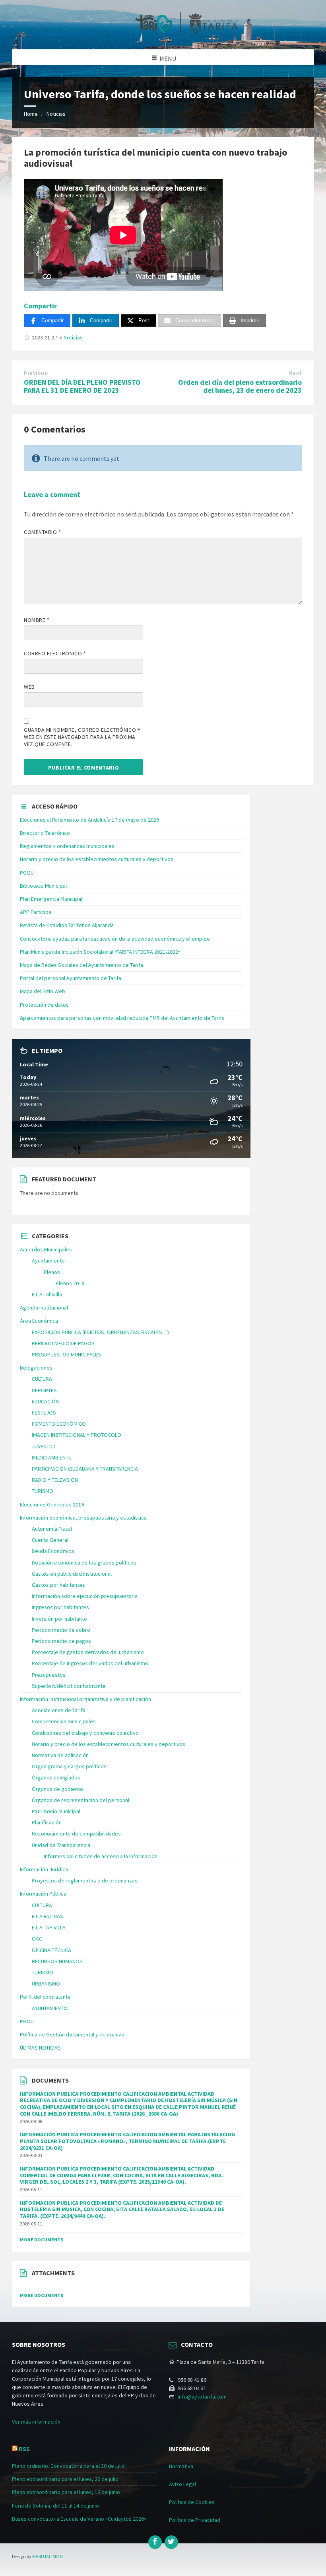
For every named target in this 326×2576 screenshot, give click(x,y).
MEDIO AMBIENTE (51, 1458)
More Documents (42, 2240)
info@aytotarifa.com (202, 2397)
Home (31, 114)
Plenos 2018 (70, 1283)
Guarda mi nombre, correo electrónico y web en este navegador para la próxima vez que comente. (82, 737)
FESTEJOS (44, 1413)
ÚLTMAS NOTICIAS (40, 2048)
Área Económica (39, 1321)
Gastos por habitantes (58, 1585)
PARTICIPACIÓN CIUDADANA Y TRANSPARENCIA (85, 1469)
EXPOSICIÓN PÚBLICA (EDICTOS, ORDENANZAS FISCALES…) (100, 1332)
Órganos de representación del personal (81, 1800)
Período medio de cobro (61, 1630)
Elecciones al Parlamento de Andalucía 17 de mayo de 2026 (89, 820)
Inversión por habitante (59, 1619)
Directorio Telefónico (45, 833)
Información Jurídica (44, 1869)
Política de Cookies (192, 2502)
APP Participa (36, 912)
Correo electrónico (55, 653)
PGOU (27, 873)
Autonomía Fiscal (52, 1529)
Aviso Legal (182, 2484)
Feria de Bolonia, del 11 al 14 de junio (55, 2506)
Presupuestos (49, 1675)
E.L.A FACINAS (48, 1916)
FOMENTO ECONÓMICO (59, 1424)
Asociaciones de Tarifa (59, 1710)
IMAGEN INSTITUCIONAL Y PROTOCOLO (77, 1435)
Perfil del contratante (45, 1997)
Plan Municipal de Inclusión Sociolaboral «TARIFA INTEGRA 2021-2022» (100, 952)
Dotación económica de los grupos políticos (84, 1563)
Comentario (43, 532)
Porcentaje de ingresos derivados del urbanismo (90, 1663)
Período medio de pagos (61, 1641)
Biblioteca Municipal (43, 886)
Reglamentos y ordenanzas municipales (67, 846)
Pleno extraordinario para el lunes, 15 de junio (66, 2492)
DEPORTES (44, 1390)
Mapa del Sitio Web (43, 991)
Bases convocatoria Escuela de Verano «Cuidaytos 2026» (79, 2519)
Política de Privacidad (195, 2520)
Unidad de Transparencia (61, 1845)
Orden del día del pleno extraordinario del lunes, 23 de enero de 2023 (240, 386)
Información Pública (43, 1894)
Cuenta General (50, 1540)
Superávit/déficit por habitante (69, 1686)
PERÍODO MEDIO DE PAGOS (63, 1343)
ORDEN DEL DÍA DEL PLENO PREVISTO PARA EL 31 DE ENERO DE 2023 (82, 386)
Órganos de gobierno (57, 1789)
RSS (24, 2449)
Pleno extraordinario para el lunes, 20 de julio (65, 2479)
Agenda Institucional (44, 1307)
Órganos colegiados (56, 1777)
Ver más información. (37, 2422)
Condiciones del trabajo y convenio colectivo (85, 1733)
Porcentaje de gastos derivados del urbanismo (88, 1652)
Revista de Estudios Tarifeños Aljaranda (67, 925)
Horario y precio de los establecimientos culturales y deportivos (97, 859)
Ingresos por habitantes (60, 1607)
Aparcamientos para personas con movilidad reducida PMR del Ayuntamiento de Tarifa (122, 1018)
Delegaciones (36, 1368)
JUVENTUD (44, 1446)
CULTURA (42, 1379)
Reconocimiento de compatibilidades (76, 1834)
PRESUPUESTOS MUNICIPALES (66, 1354)
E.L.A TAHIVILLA (49, 1927)
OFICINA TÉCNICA (51, 1950)
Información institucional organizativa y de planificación (85, 1699)
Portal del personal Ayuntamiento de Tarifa (71, 978)
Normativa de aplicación (60, 1755)
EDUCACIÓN (45, 1401)
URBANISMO (46, 1984)
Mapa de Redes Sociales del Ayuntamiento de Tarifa (81, 965)
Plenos (52, 1272)
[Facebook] (155, 2542)
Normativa (181, 2466)
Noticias (56, 114)
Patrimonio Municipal (56, 1811)
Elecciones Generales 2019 (52, 1504)
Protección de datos (44, 1005)
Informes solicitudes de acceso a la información (101, 1856)
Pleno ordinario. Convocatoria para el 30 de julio (68, 2466)
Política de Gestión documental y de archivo (72, 2034)
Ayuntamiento (48, 1261)
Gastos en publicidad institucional (72, 1574)
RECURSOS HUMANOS (57, 1961)
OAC (37, 1939)
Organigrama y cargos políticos (69, 1766)
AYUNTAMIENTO (50, 2008)
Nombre (37, 620)
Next (295, 373)
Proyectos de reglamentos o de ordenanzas (85, 1880)
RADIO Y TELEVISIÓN (55, 1480)
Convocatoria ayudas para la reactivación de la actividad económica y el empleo (115, 939)
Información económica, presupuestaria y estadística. (84, 1518)
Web (29, 687)
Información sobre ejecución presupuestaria (85, 1596)
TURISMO (43, 1491)
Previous (36, 373)
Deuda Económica (53, 1551)
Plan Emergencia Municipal (51, 899)
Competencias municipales (64, 1721)
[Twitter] (171, 2542)
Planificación (47, 1822)
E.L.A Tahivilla (47, 1294)
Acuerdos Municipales (46, 1249)
